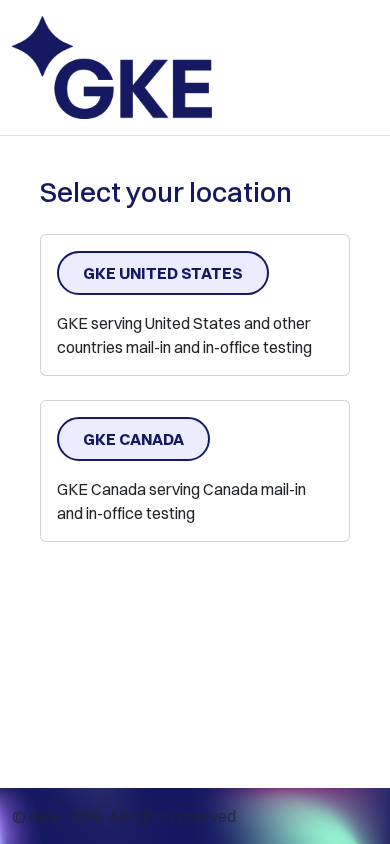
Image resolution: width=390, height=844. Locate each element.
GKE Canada (133, 439)
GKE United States (163, 273)
